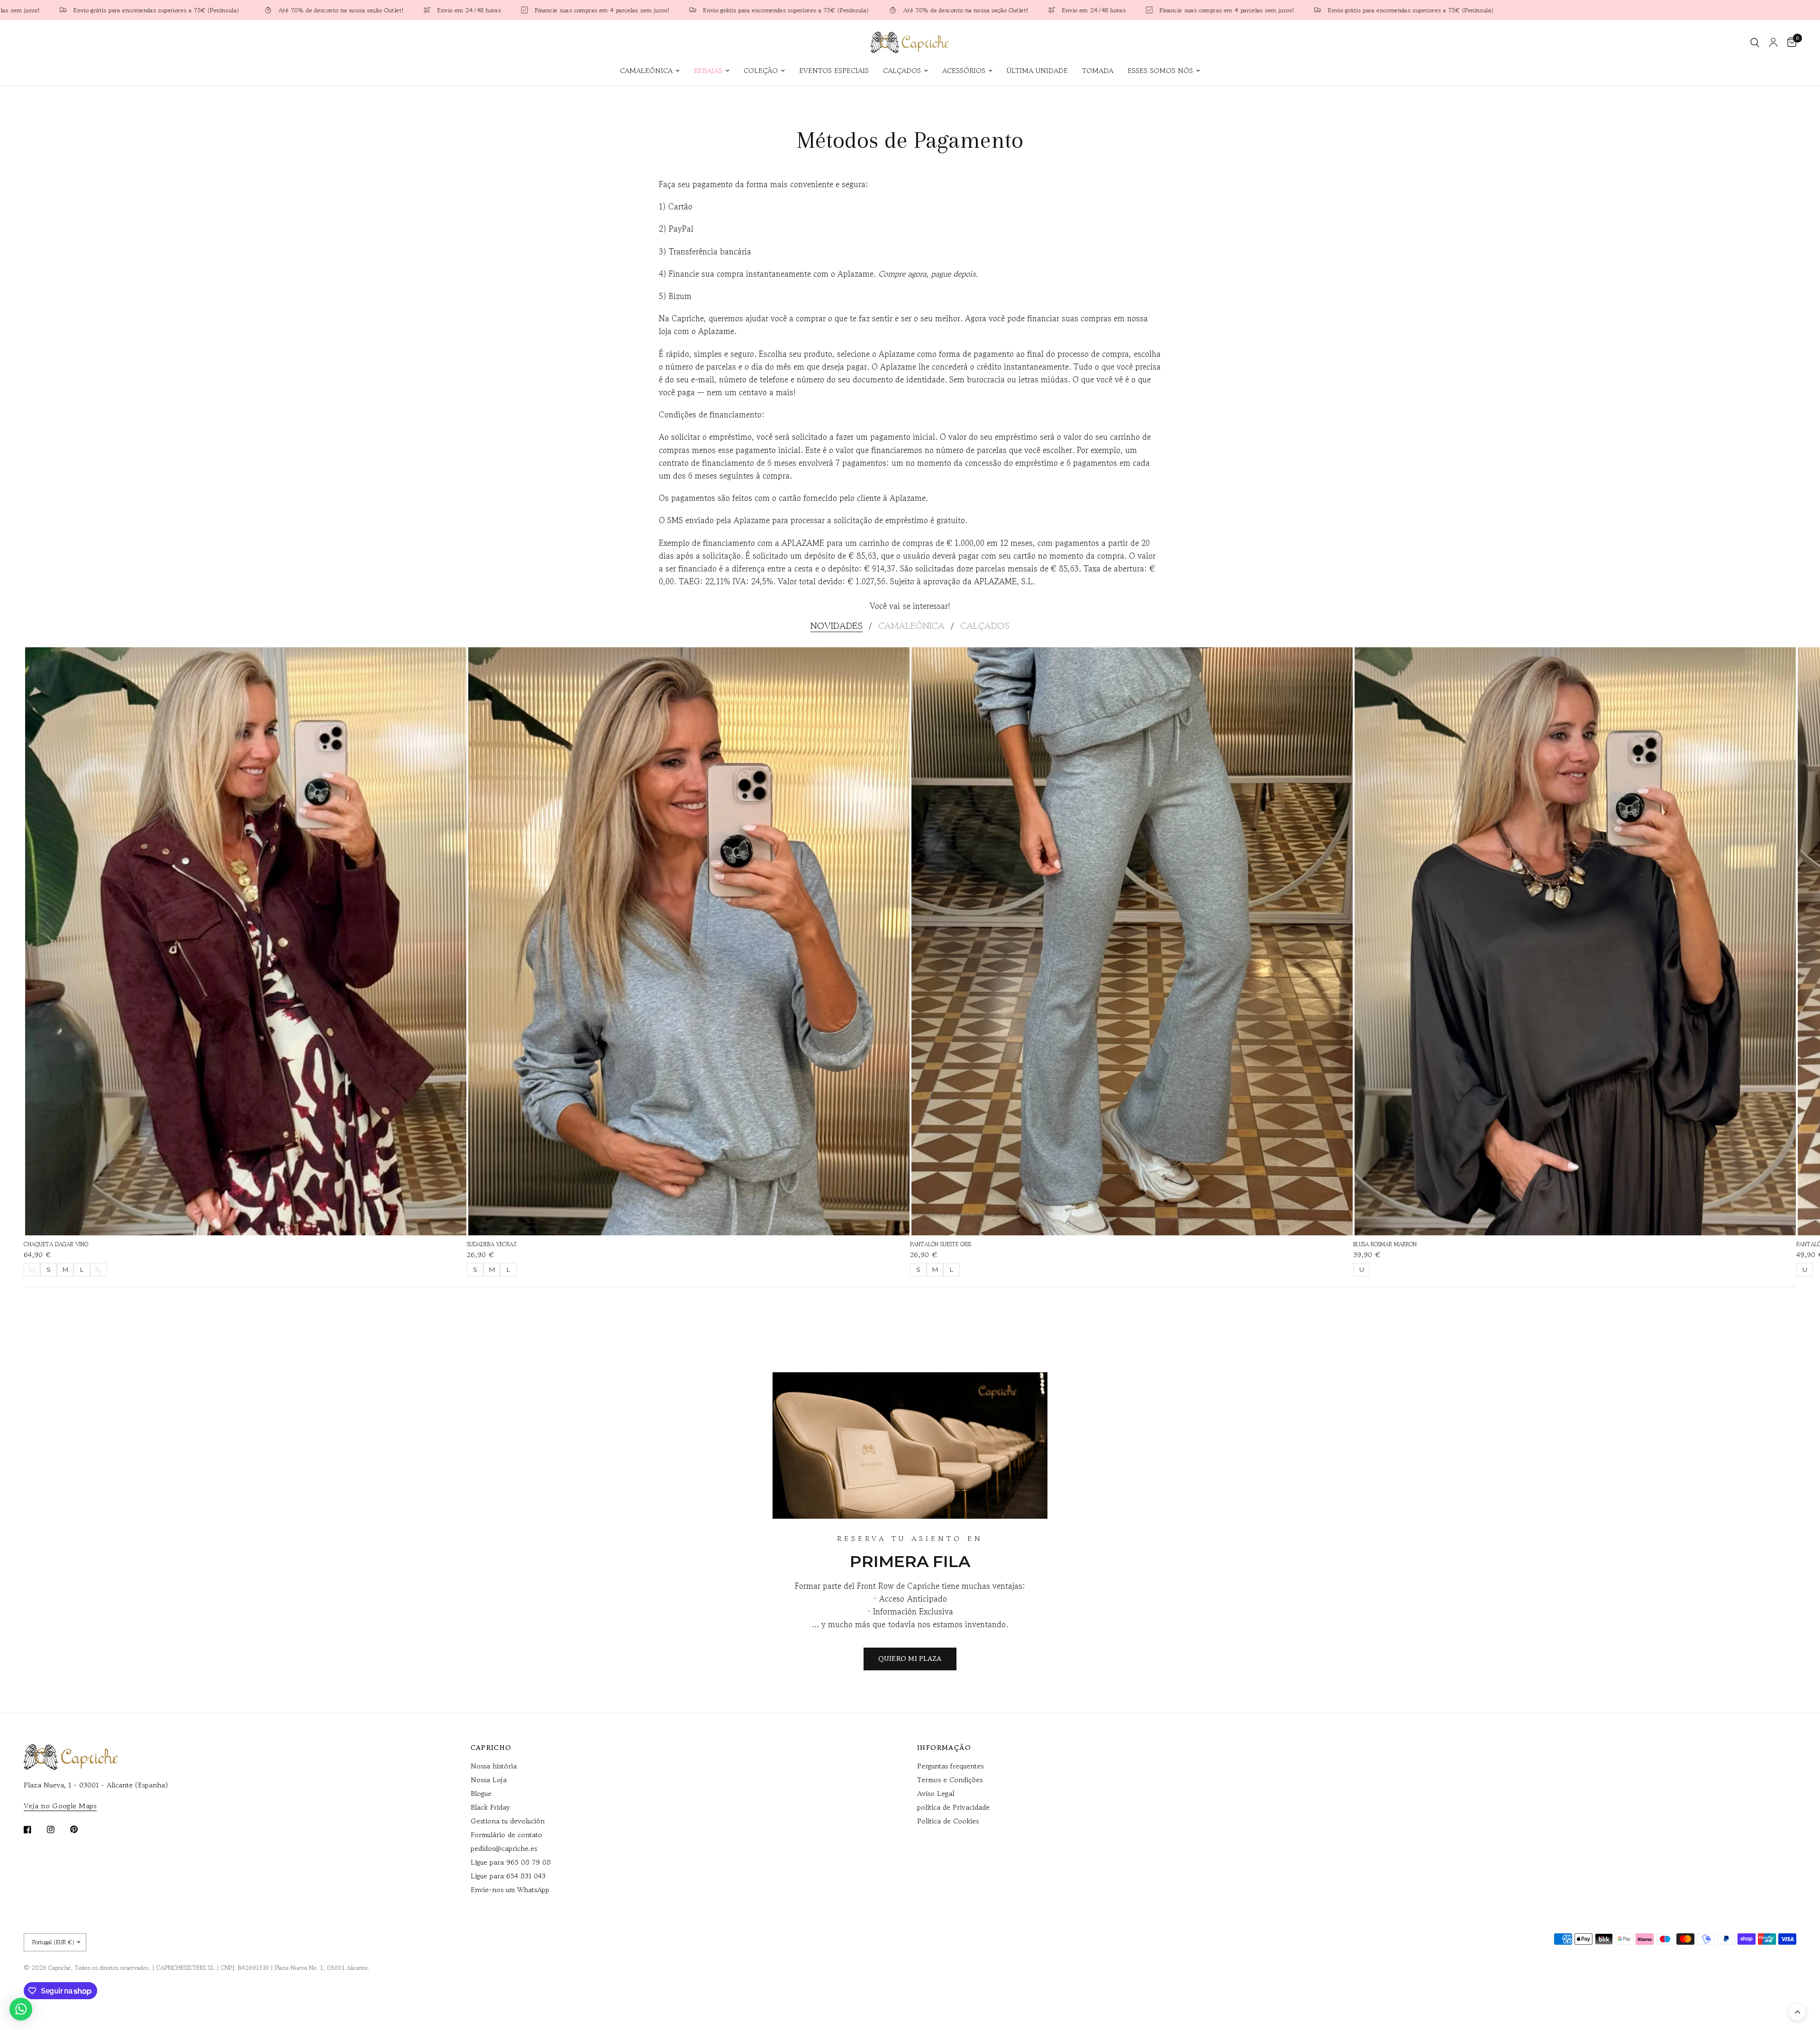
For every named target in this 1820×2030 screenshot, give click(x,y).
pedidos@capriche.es (504, 1848)
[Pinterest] (81, 1830)
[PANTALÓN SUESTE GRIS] (1132, 941)
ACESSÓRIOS (964, 70)
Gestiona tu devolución (508, 1821)
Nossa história (494, 1766)
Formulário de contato (506, 1835)
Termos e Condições (950, 1780)
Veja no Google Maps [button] (60, 1806)
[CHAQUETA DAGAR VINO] (246, 941)
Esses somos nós (1160, 70)
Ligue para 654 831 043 (508, 1876)
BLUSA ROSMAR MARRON (1385, 1244)
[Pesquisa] (1755, 42)
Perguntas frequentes (950, 1766)
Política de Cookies (948, 1821)
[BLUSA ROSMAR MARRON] (1575, 941)
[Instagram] (57, 1830)
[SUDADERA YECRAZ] (689, 941)
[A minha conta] (1773, 42)
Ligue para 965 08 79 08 (511, 1862)
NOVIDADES (837, 626)
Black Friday (490, 1807)
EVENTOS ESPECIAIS (834, 70)
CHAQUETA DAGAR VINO (56, 1244)
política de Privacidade (953, 1807)
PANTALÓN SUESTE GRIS (941, 1244)
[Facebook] (34, 1830)
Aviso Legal (936, 1793)
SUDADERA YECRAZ (492, 1244)
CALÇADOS (902, 70)
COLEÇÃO (761, 70)
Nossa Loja (489, 1780)
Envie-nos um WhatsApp (510, 1890)
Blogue (481, 1793)
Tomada (1098, 70)
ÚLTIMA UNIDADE (1037, 70)
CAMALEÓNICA (646, 70)
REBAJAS (708, 70)
